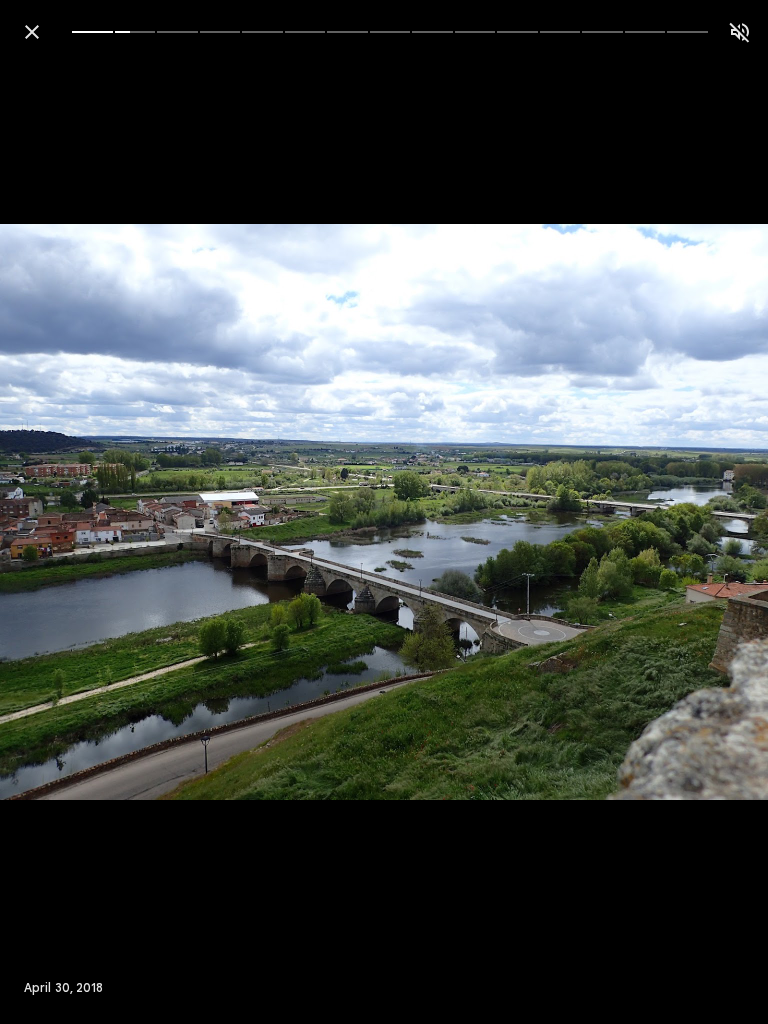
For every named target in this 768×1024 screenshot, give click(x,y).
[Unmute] (740, 32)
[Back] (32, 32)
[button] (56, 512)
